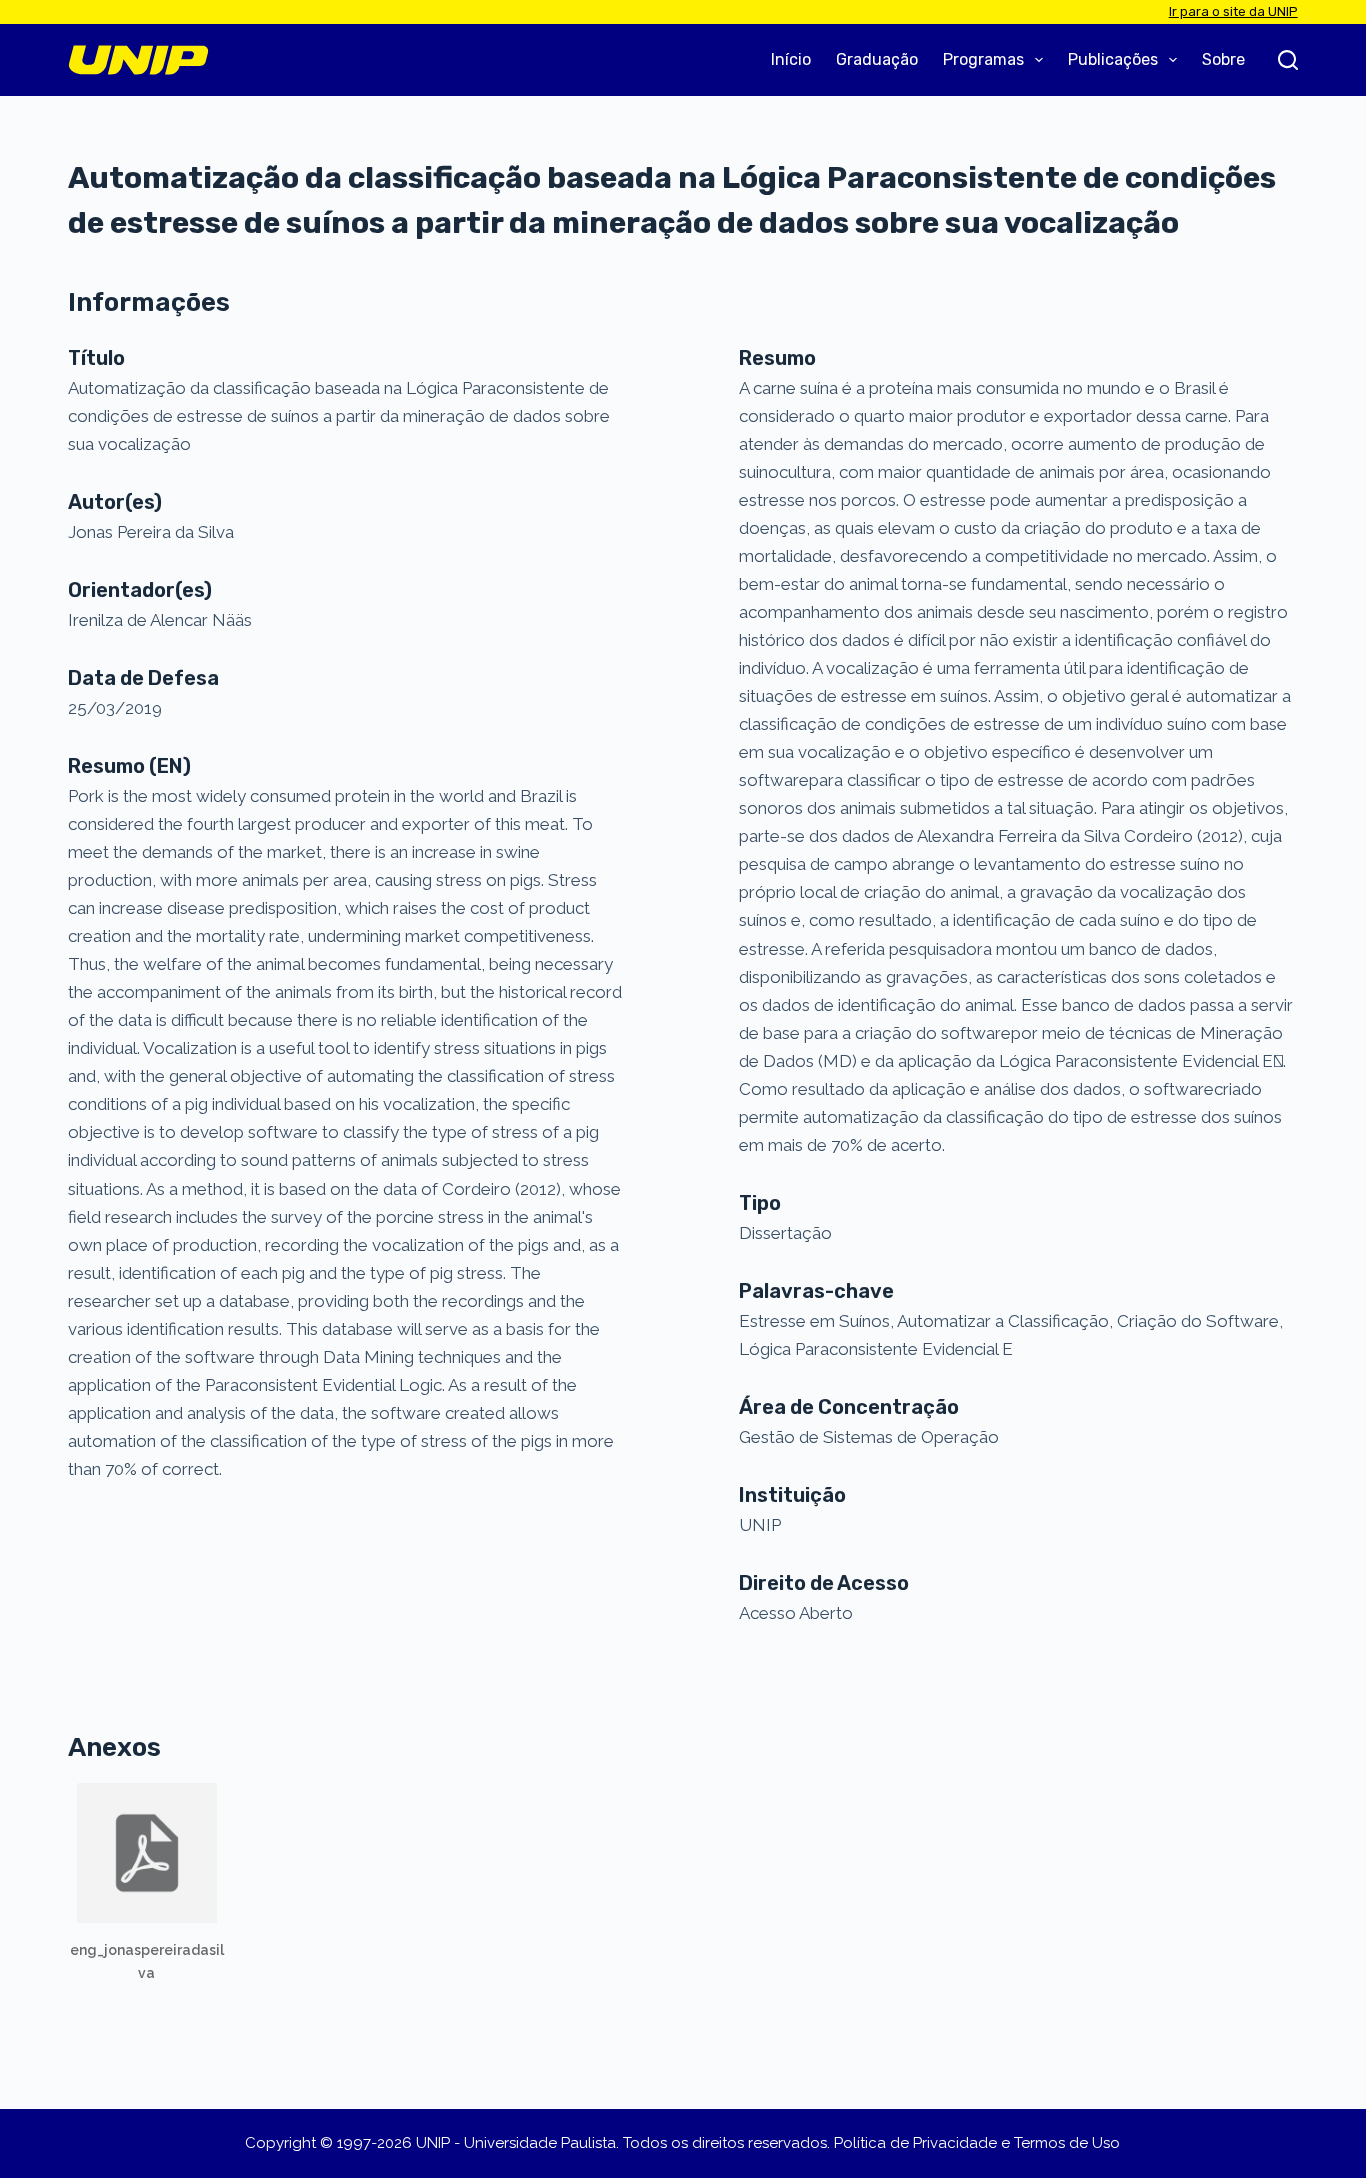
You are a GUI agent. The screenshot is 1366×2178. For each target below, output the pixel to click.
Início (791, 59)
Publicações (1113, 59)
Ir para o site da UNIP (1233, 11)
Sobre (1223, 59)
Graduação (877, 59)
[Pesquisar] (1288, 60)
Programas (983, 59)
